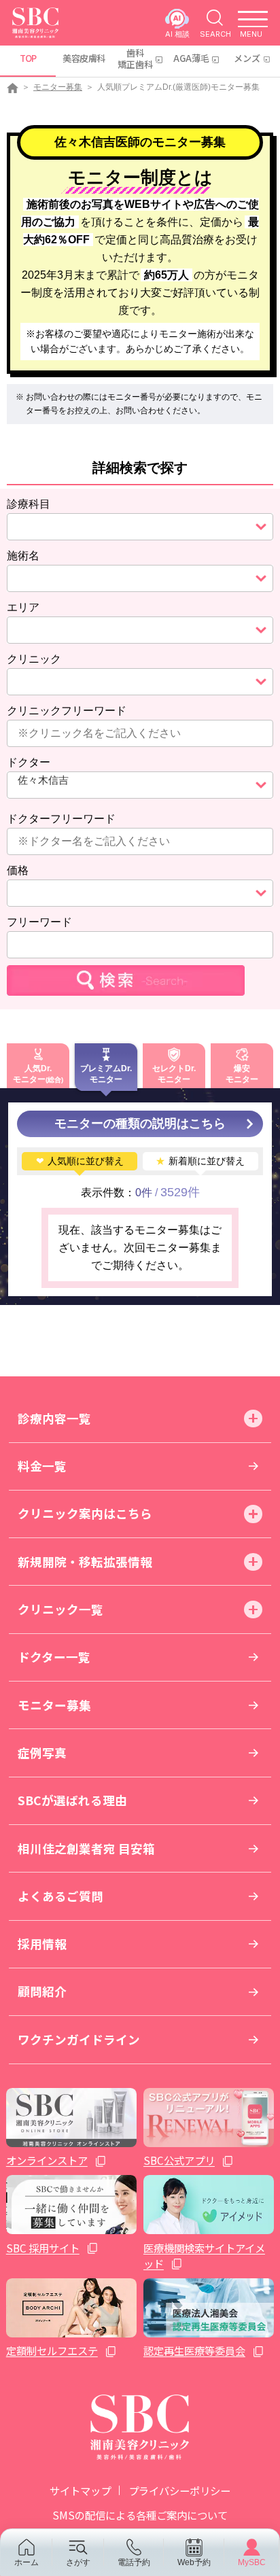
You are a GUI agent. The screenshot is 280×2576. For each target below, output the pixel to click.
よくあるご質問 (60, 1896)
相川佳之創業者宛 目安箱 (86, 1848)
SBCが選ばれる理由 (72, 1800)
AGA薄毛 (191, 58)
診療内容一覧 (54, 1418)
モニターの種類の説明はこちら (140, 1124)
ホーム (27, 2562)
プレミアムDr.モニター (106, 1074)
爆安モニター (242, 1074)
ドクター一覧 (54, 1657)
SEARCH (215, 34)
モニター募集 (58, 87)
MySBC (252, 2562)
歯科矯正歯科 (135, 58)
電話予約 (134, 2562)
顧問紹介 (42, 1991)
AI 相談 (177, 34)
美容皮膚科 (84, 58)
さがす (78, 2562)
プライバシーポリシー (179, 2490)
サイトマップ (80, 2490)
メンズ (247, 58)
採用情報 (42, 1944)
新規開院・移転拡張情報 (85, 1562)
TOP (28, 58)
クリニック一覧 (60, 1609)
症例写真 (42, 1753)
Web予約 (194, 2562)
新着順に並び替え (200, 1161)
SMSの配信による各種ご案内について (140, 2515)
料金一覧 (42, 1466)
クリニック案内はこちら (85, 1513)
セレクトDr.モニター (174, 1074)
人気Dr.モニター (32, 1074)
